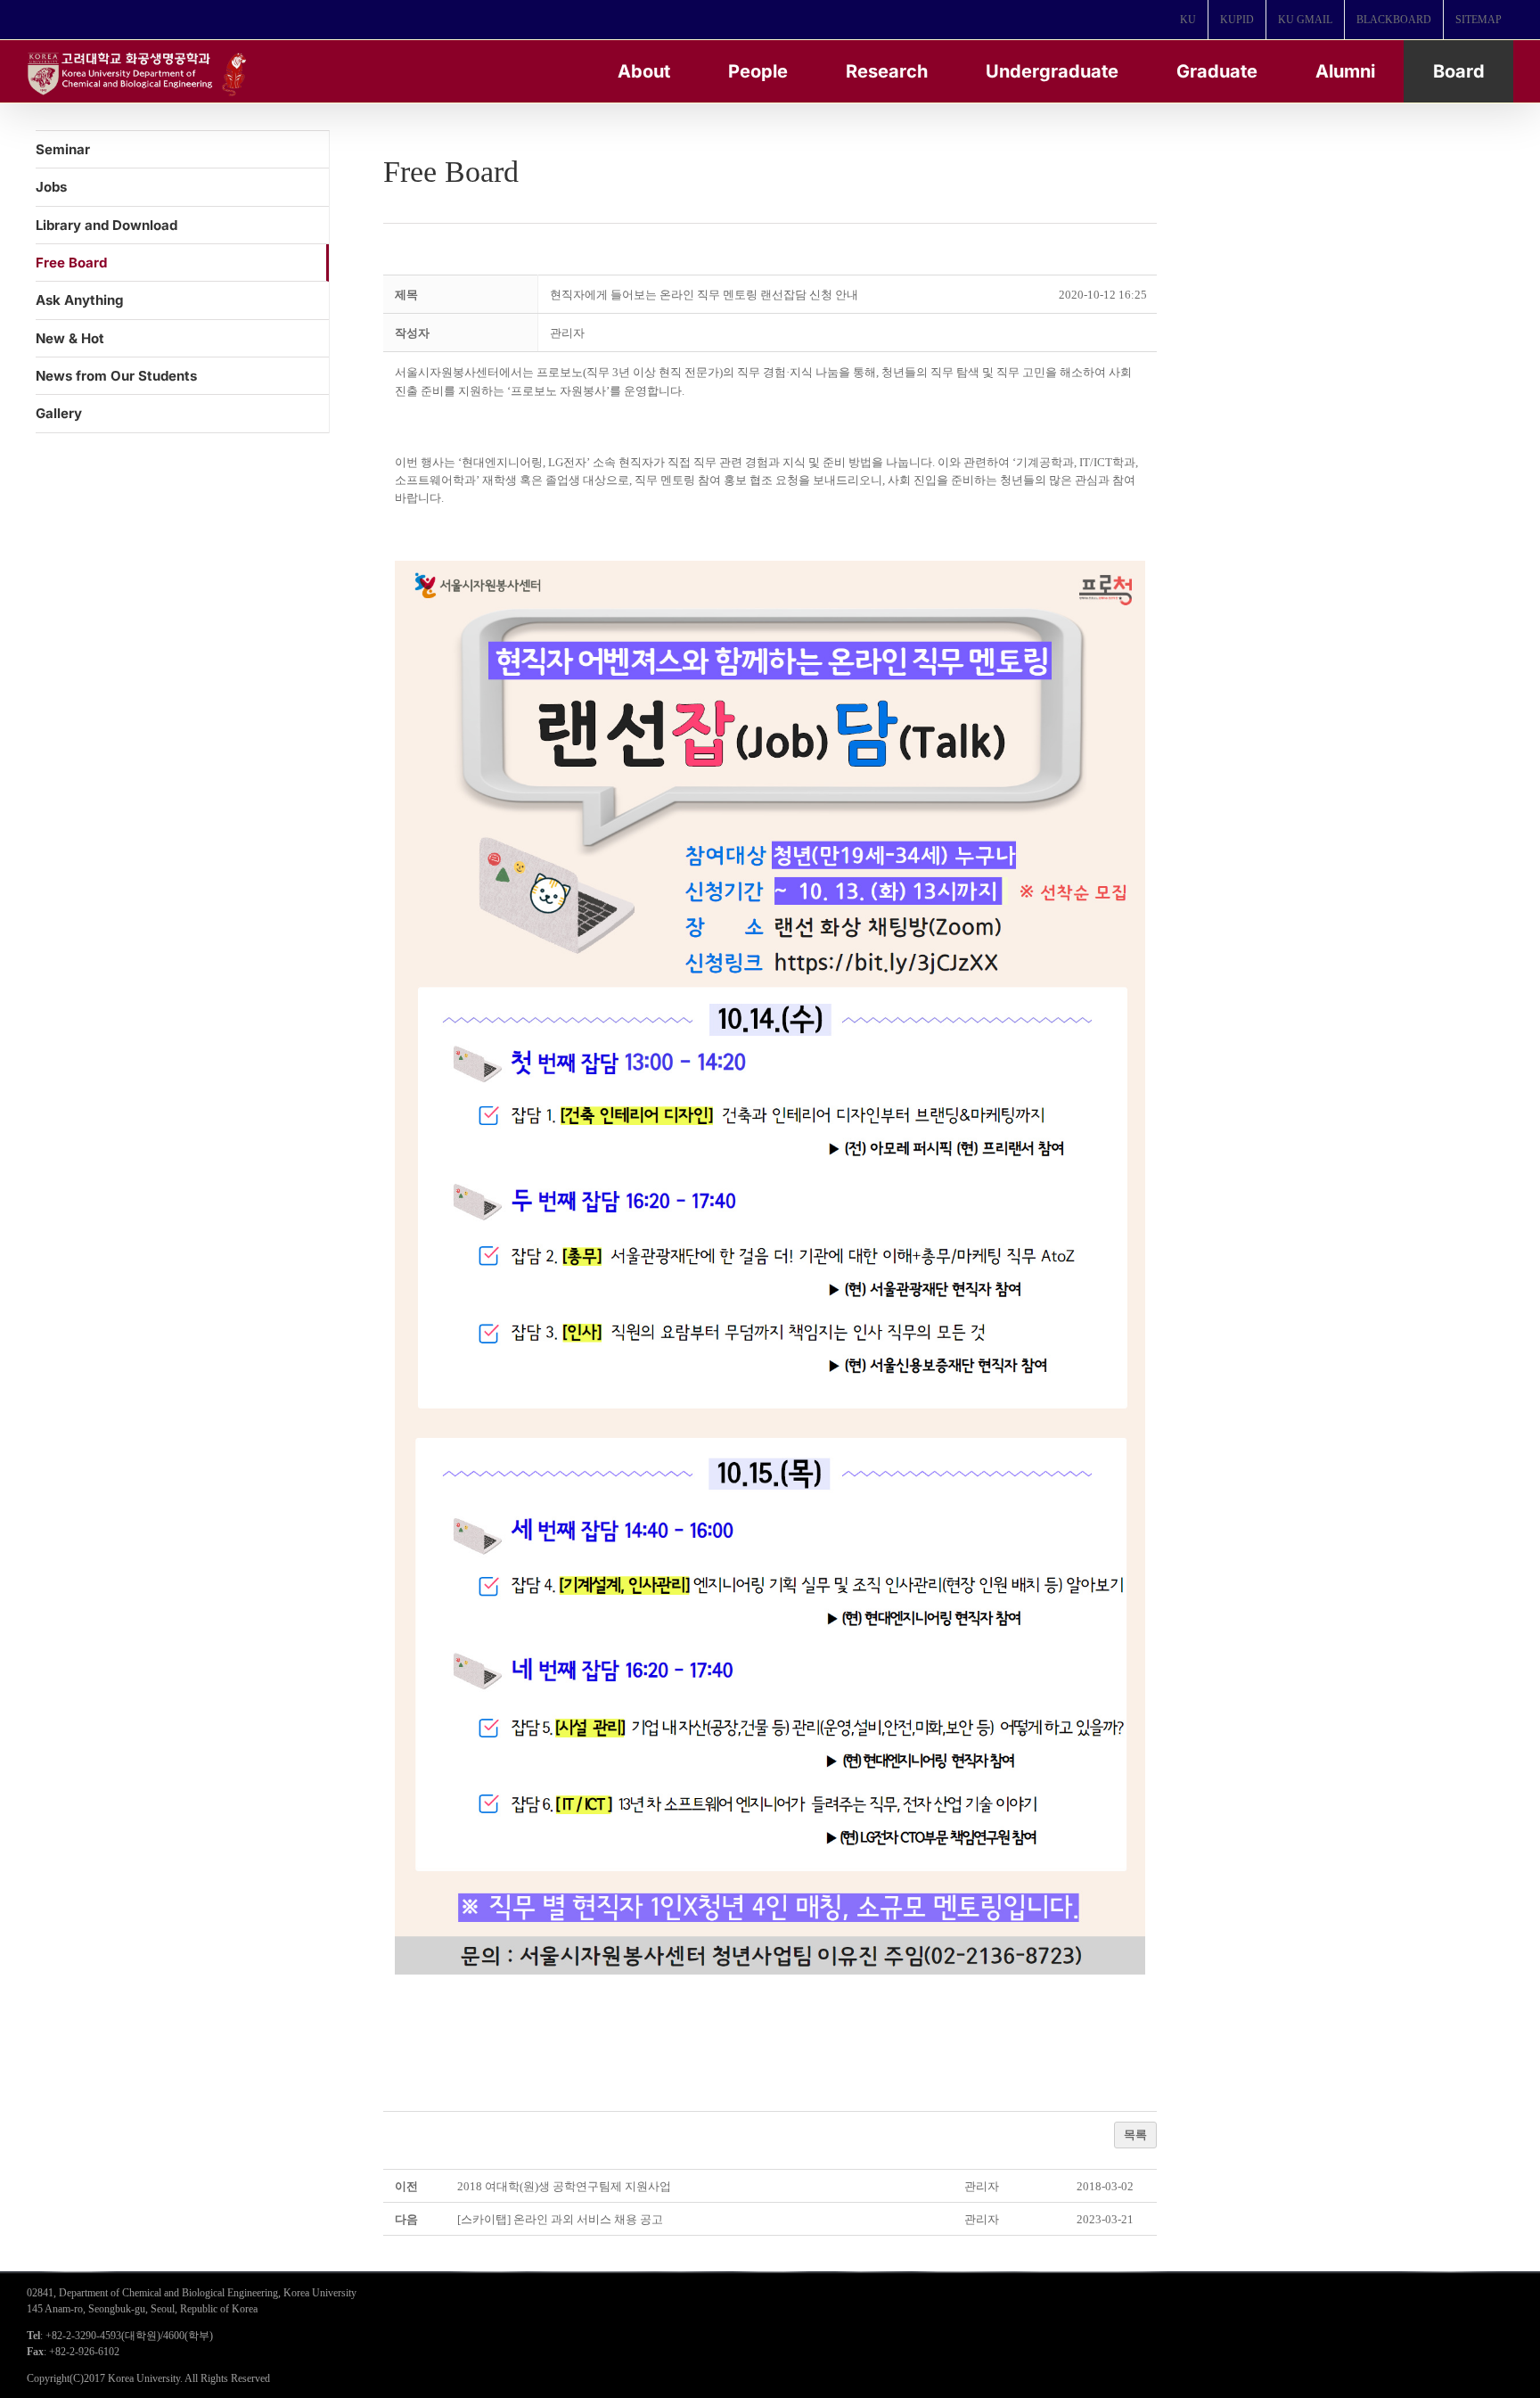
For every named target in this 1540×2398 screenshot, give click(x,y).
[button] (567, 333)
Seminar (63, 149)
